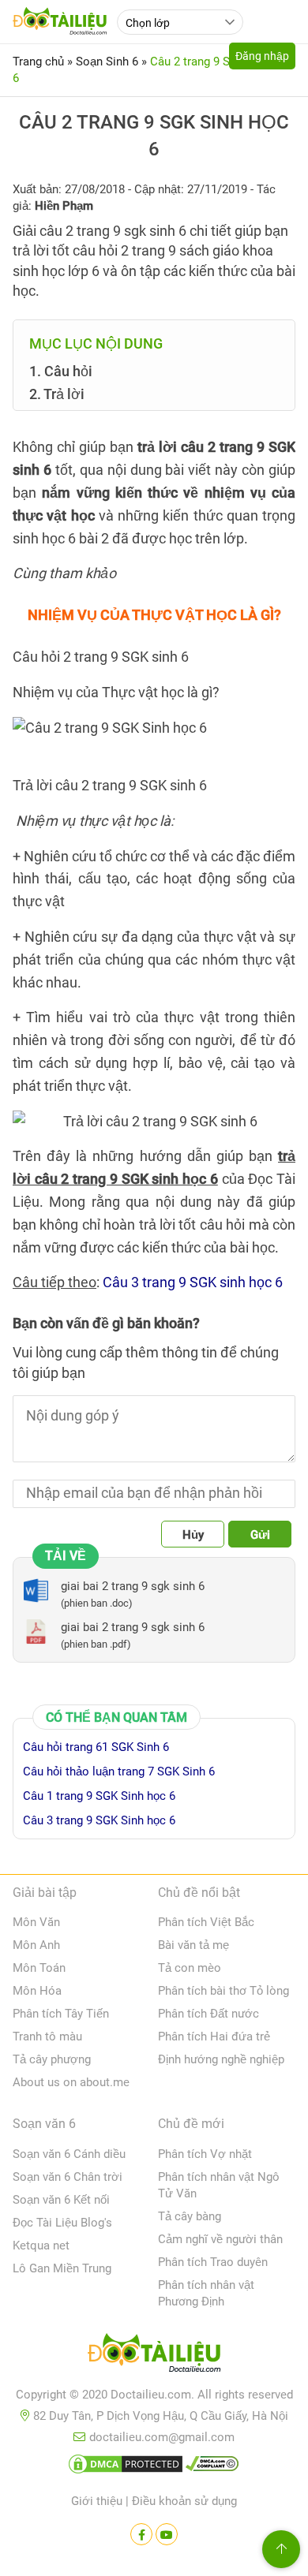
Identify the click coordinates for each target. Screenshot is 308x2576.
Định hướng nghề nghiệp (221, 2059)
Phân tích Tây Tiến (61, 2014)
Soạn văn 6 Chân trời (68, 2177)
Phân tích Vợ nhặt (205, 2154)
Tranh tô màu (47, 2037)
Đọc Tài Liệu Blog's (62, 2223)
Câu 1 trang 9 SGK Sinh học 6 (99, 1796)
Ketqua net (41, 2246)
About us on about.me (71, 2082)
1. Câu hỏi (61, 371)
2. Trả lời (57, 394)
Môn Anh (36, 1945)
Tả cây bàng (190, 2216)
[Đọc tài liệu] (141, 2534)
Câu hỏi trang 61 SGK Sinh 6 (96, 1747)
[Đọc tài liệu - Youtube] (167, 2534)
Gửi (260, 1535)
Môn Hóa (37, 1991)
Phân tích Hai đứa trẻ (214, 2037)
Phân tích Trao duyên (213, 2262)
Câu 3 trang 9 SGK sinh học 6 (193, 1282)
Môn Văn (36, 1922)
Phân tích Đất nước (208, 2014)
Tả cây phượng (52, 2059)
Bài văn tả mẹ (193, 1945)
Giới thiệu (97, 2501)
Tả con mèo (190, 1968)
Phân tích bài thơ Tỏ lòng (223, 1991)
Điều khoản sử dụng (184, 2501)
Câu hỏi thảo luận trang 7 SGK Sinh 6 (119, 1771)
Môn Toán (39, 1968)
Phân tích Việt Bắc (206, 1922)
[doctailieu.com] (154, 2356)
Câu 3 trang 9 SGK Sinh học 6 (99, 1820)
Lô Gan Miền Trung (62, 2268)
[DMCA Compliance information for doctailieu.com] (212, 2467)
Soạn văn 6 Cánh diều (69, 2154)
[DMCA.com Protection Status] (126, 2467)
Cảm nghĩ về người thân (220, 2239)
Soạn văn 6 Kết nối (61, 2200)
